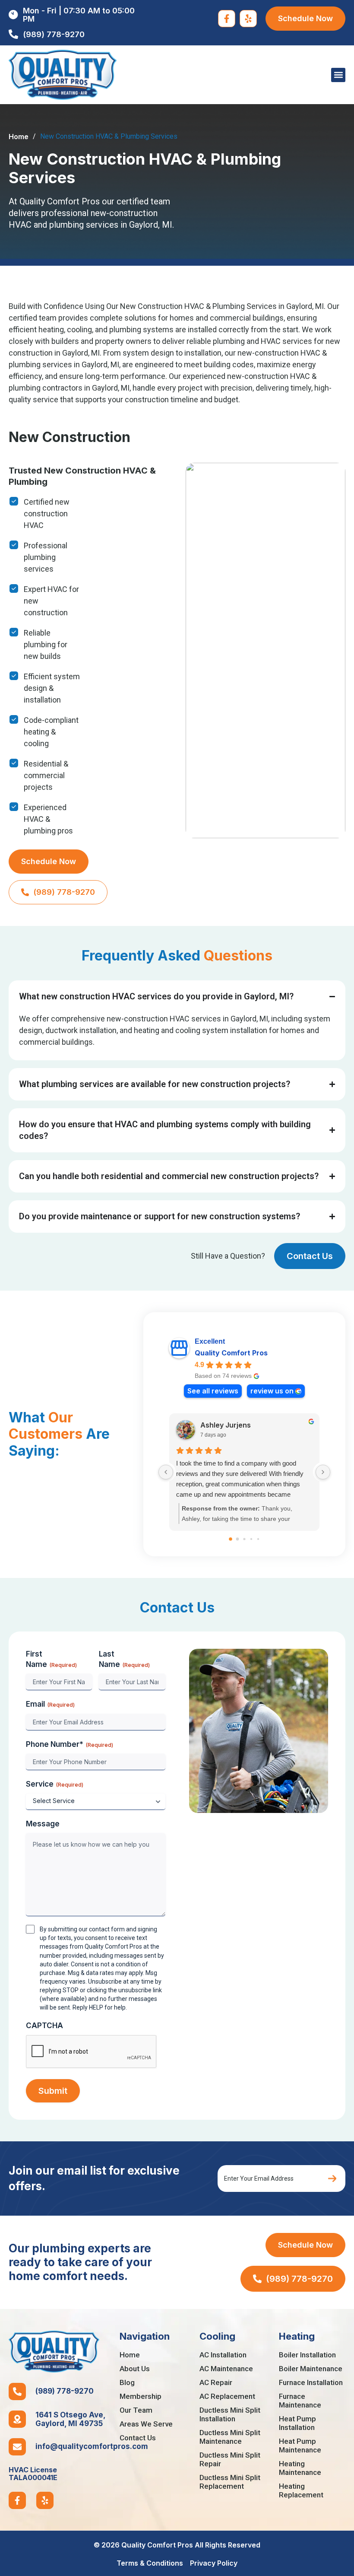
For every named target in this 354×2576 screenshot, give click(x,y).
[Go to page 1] (238, 1539)
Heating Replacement (301, 2490)
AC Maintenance (226, 2369)
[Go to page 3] (251, 1539)
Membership (141, 2396)
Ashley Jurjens (226, 1425)
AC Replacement (227, 2396)
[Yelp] (248, 19)
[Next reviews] (323, 1472)
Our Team (136, 2410)
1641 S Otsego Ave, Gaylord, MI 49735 (71, 2419)
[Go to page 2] (244, 1539)
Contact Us (138, 2438)
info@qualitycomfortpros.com (92, 2446)
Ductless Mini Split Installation (230, 2414)
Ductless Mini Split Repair (230, 2459)
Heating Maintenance (300, 2468)
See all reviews (213, 1391)
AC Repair (216, 2382)
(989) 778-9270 (65, 2391)
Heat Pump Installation (297, 2423)
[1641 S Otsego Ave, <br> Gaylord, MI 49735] (17, 2419)
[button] (338, 75)
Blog (127, 2382)
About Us (135, 2369)
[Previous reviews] (166, 1472)
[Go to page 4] (258, 1539)
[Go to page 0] (231, 1539)
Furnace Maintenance (300, 2401)
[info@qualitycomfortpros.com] (17, 2447)
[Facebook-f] (227, 19)
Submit (53, 2091)
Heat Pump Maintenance (300, 2446)
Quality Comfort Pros (231, 1353)
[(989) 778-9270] (17, 2392)
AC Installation (223, 2355)
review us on (272, 1391)
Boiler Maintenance (311, 2369)
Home (19, 137)
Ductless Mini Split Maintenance (230, 2437)
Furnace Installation (311, 2382)
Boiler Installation (307, 2355)
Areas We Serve (146, 2424)
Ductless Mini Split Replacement (230, 2482)
